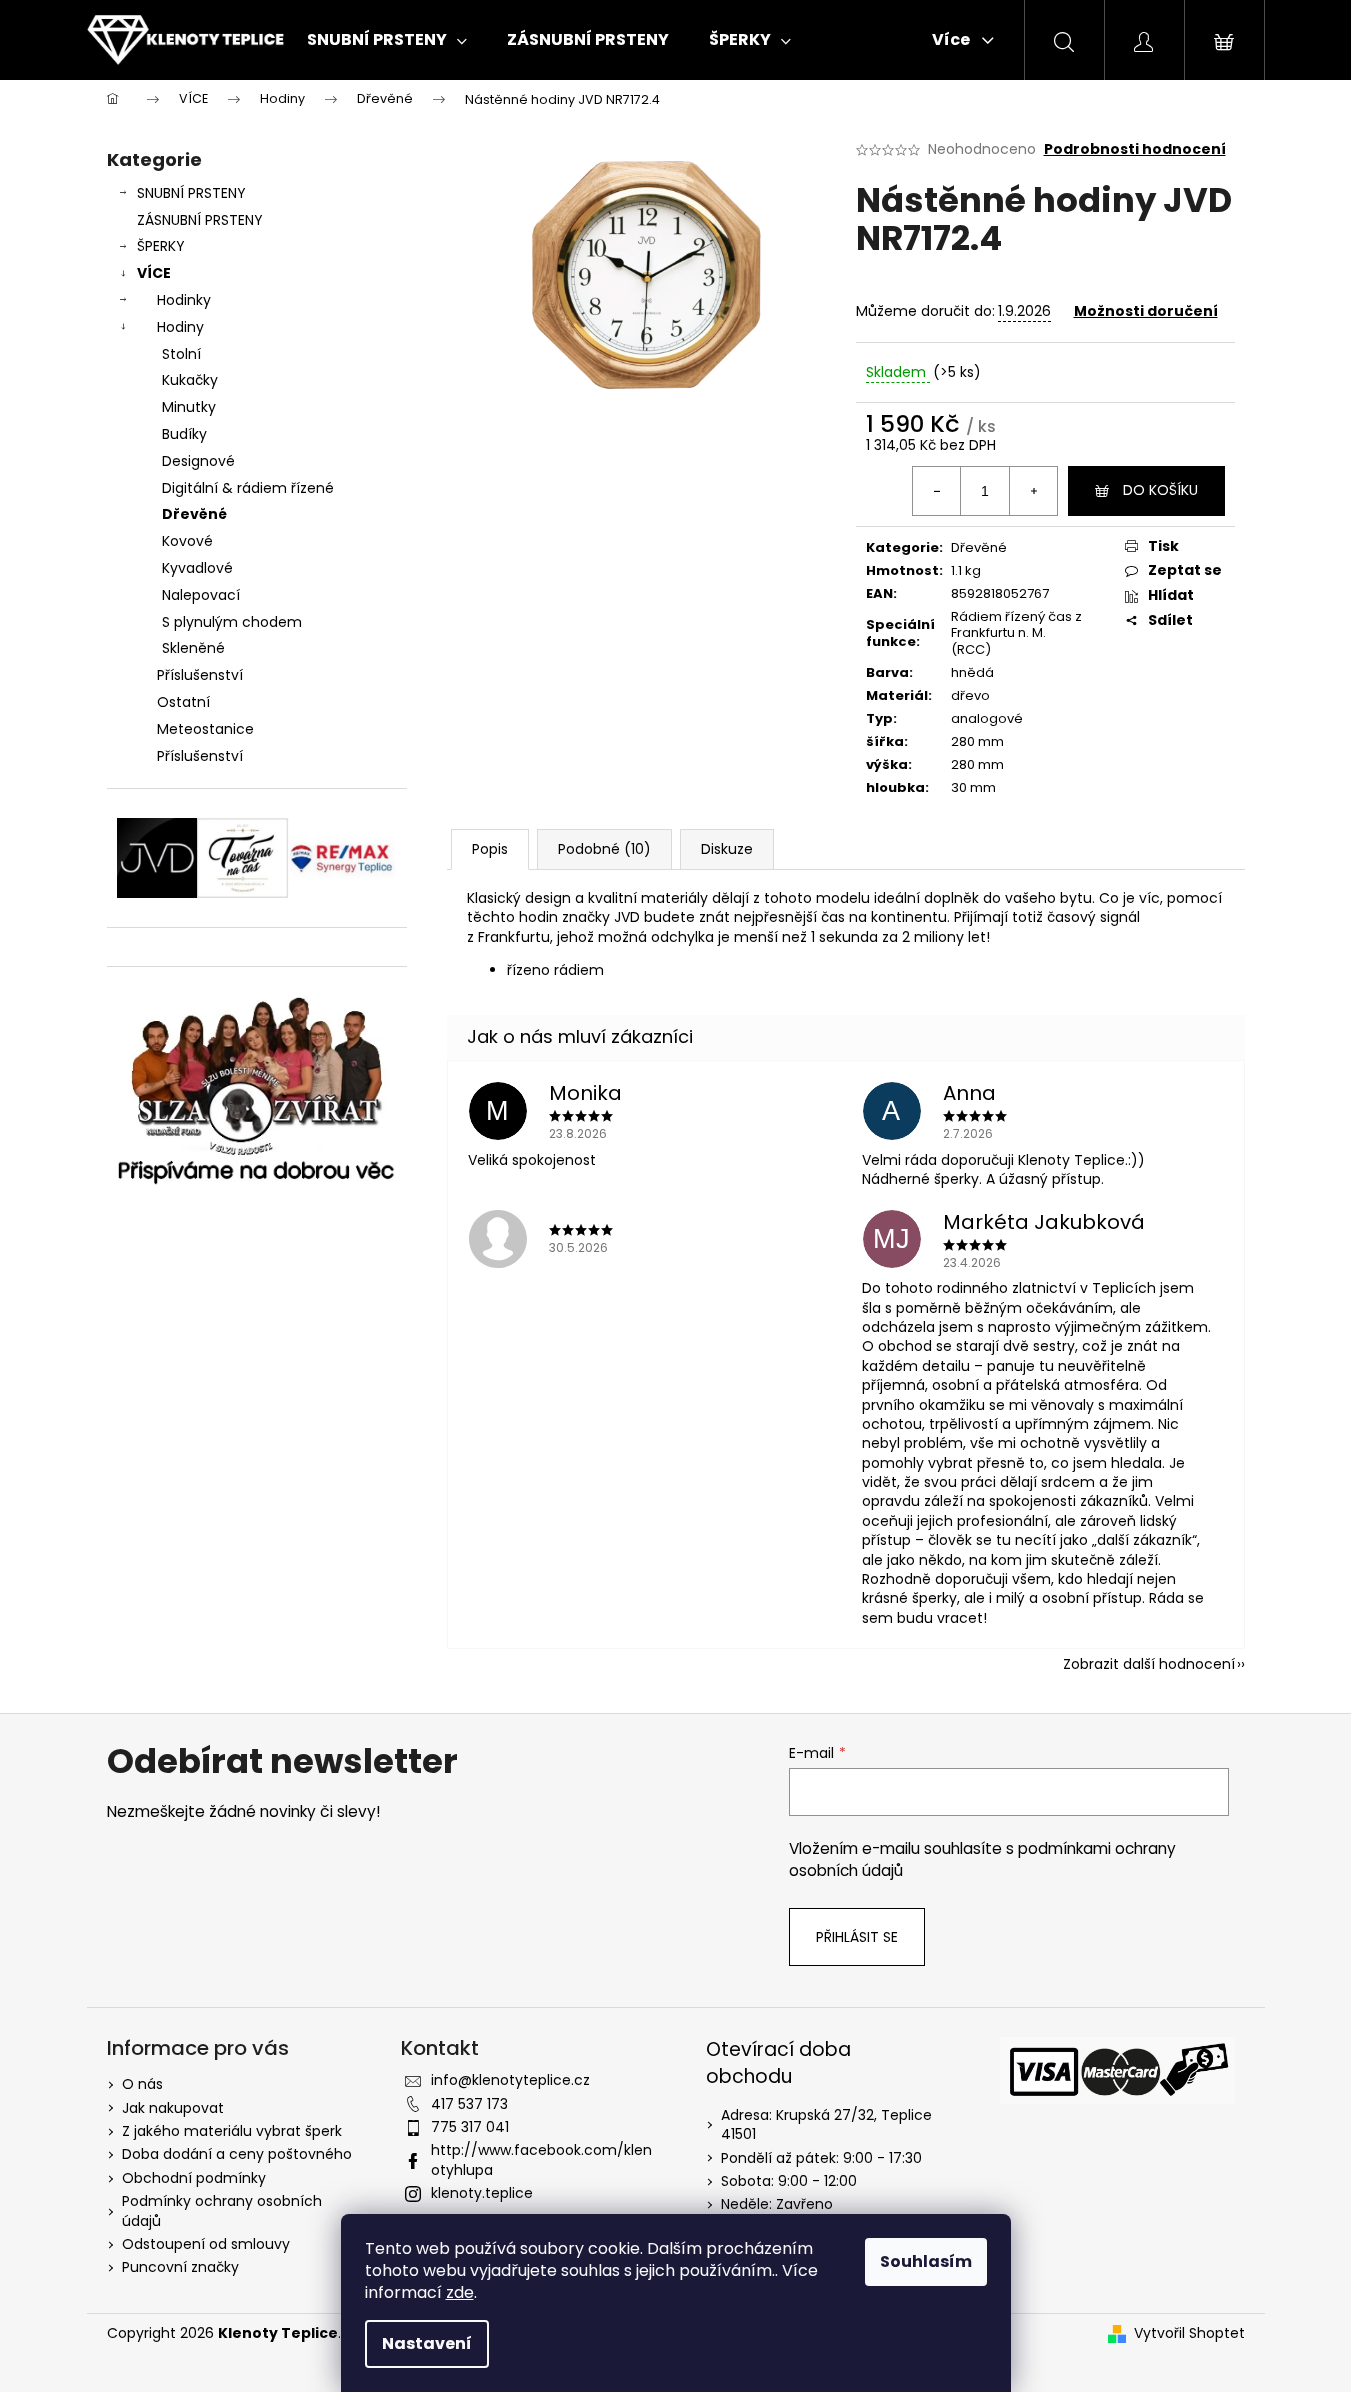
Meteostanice (205, 729)
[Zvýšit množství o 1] (1033, 491)
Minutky (189, 407)
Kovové (187, 541)
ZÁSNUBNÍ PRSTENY (200, 220)
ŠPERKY (161, 246)
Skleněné (193, 648)
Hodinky (184, 300)
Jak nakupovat (173, 2108)
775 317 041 (470, 2127)
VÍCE (154, 273)
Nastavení (427, 2343)
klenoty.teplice (482, 2193)
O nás (142, 2084)
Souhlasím (926, 2261)
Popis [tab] (490, 849)
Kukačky (190, 380)
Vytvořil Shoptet (1189, 2333)
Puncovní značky (180, 2267)
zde (460, 2292)
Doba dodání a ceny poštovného (237, 2154)
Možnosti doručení (1146, 311)
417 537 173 (469, 2104)
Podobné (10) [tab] (604, 849)
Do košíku (1160, 490)
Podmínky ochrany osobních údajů (222, 2210)
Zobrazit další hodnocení (1149, 1664)
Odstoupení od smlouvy (206, 2244)
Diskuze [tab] (727, 849)
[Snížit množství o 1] (937, 491)
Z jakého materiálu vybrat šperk (232, 2131)
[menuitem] (387, 40)
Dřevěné (194, 514)
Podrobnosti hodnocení (1135, 149)
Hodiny (180, 327)
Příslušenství (200, 675)
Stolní (181, 354)
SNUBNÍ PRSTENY (191, 193)
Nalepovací (201, 595)
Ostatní (183, 702)
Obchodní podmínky (194, 2178)
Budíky (184, 434)
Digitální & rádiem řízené (248, 488)
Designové (198, 461)
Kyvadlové (197, 568)
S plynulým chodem (232, 622)
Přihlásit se (857, 1937)
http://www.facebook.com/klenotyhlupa (541, 2159)
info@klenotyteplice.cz (510, 2080)
